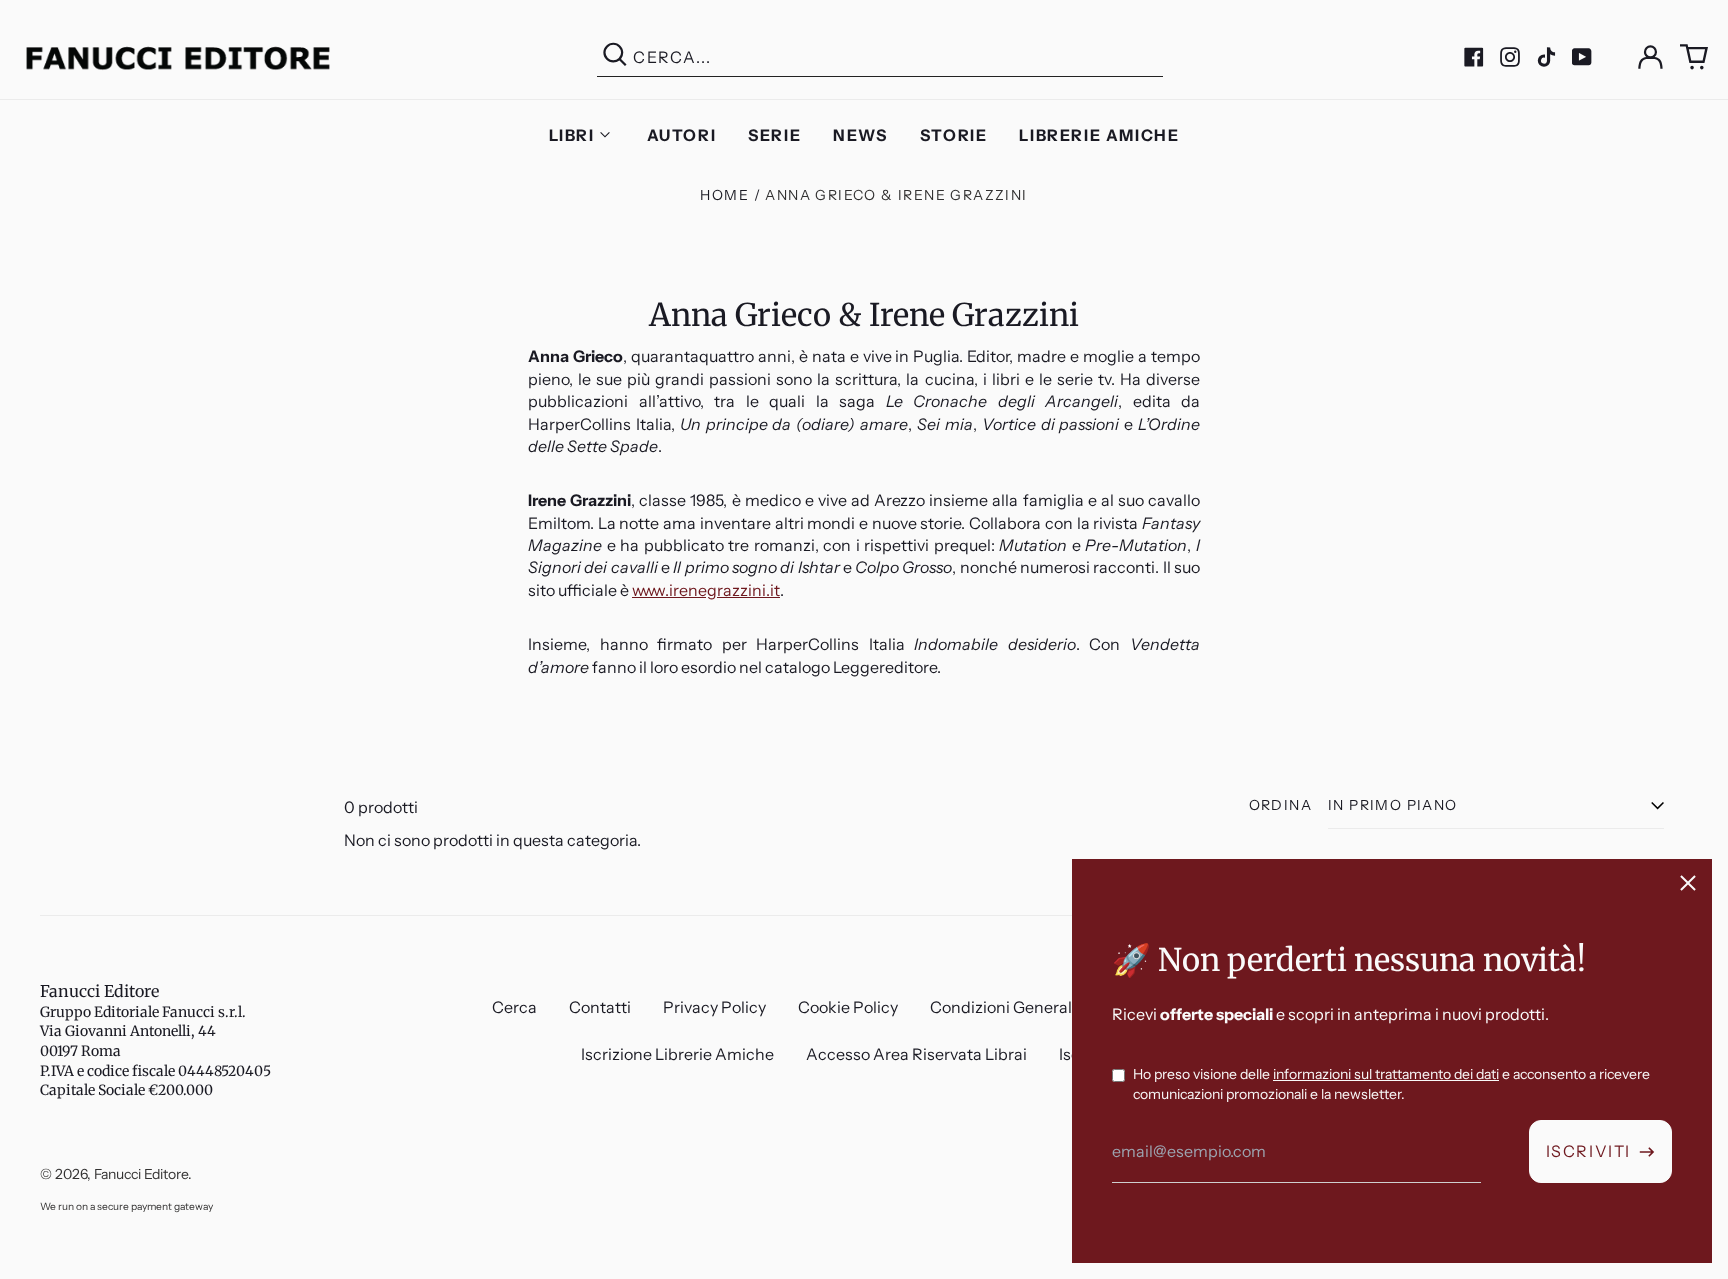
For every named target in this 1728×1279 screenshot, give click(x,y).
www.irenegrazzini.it (706, 590)
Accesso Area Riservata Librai (916, 1054)
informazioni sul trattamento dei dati (1386, 1074)
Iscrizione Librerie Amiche (677, 1054)
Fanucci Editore (99, 991)
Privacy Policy (714, 1007)
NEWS (860, 135)
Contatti (600, 1007)
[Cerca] (615, 57)
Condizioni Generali (1003, 1007)
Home (724, 195)
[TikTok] (1546, 57)
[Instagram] (1510, 57)
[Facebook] (1474, 57)
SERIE (774, 135)
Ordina (1280, 805)
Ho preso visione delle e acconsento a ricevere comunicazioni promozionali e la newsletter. (1391, 1084)
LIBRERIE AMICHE (1099, 135)
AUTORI (682, 135)
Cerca (514, 1007)
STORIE (954, 135)
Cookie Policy (848, 1007)
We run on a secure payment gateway (126, 1206)
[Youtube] (1582, 57)
